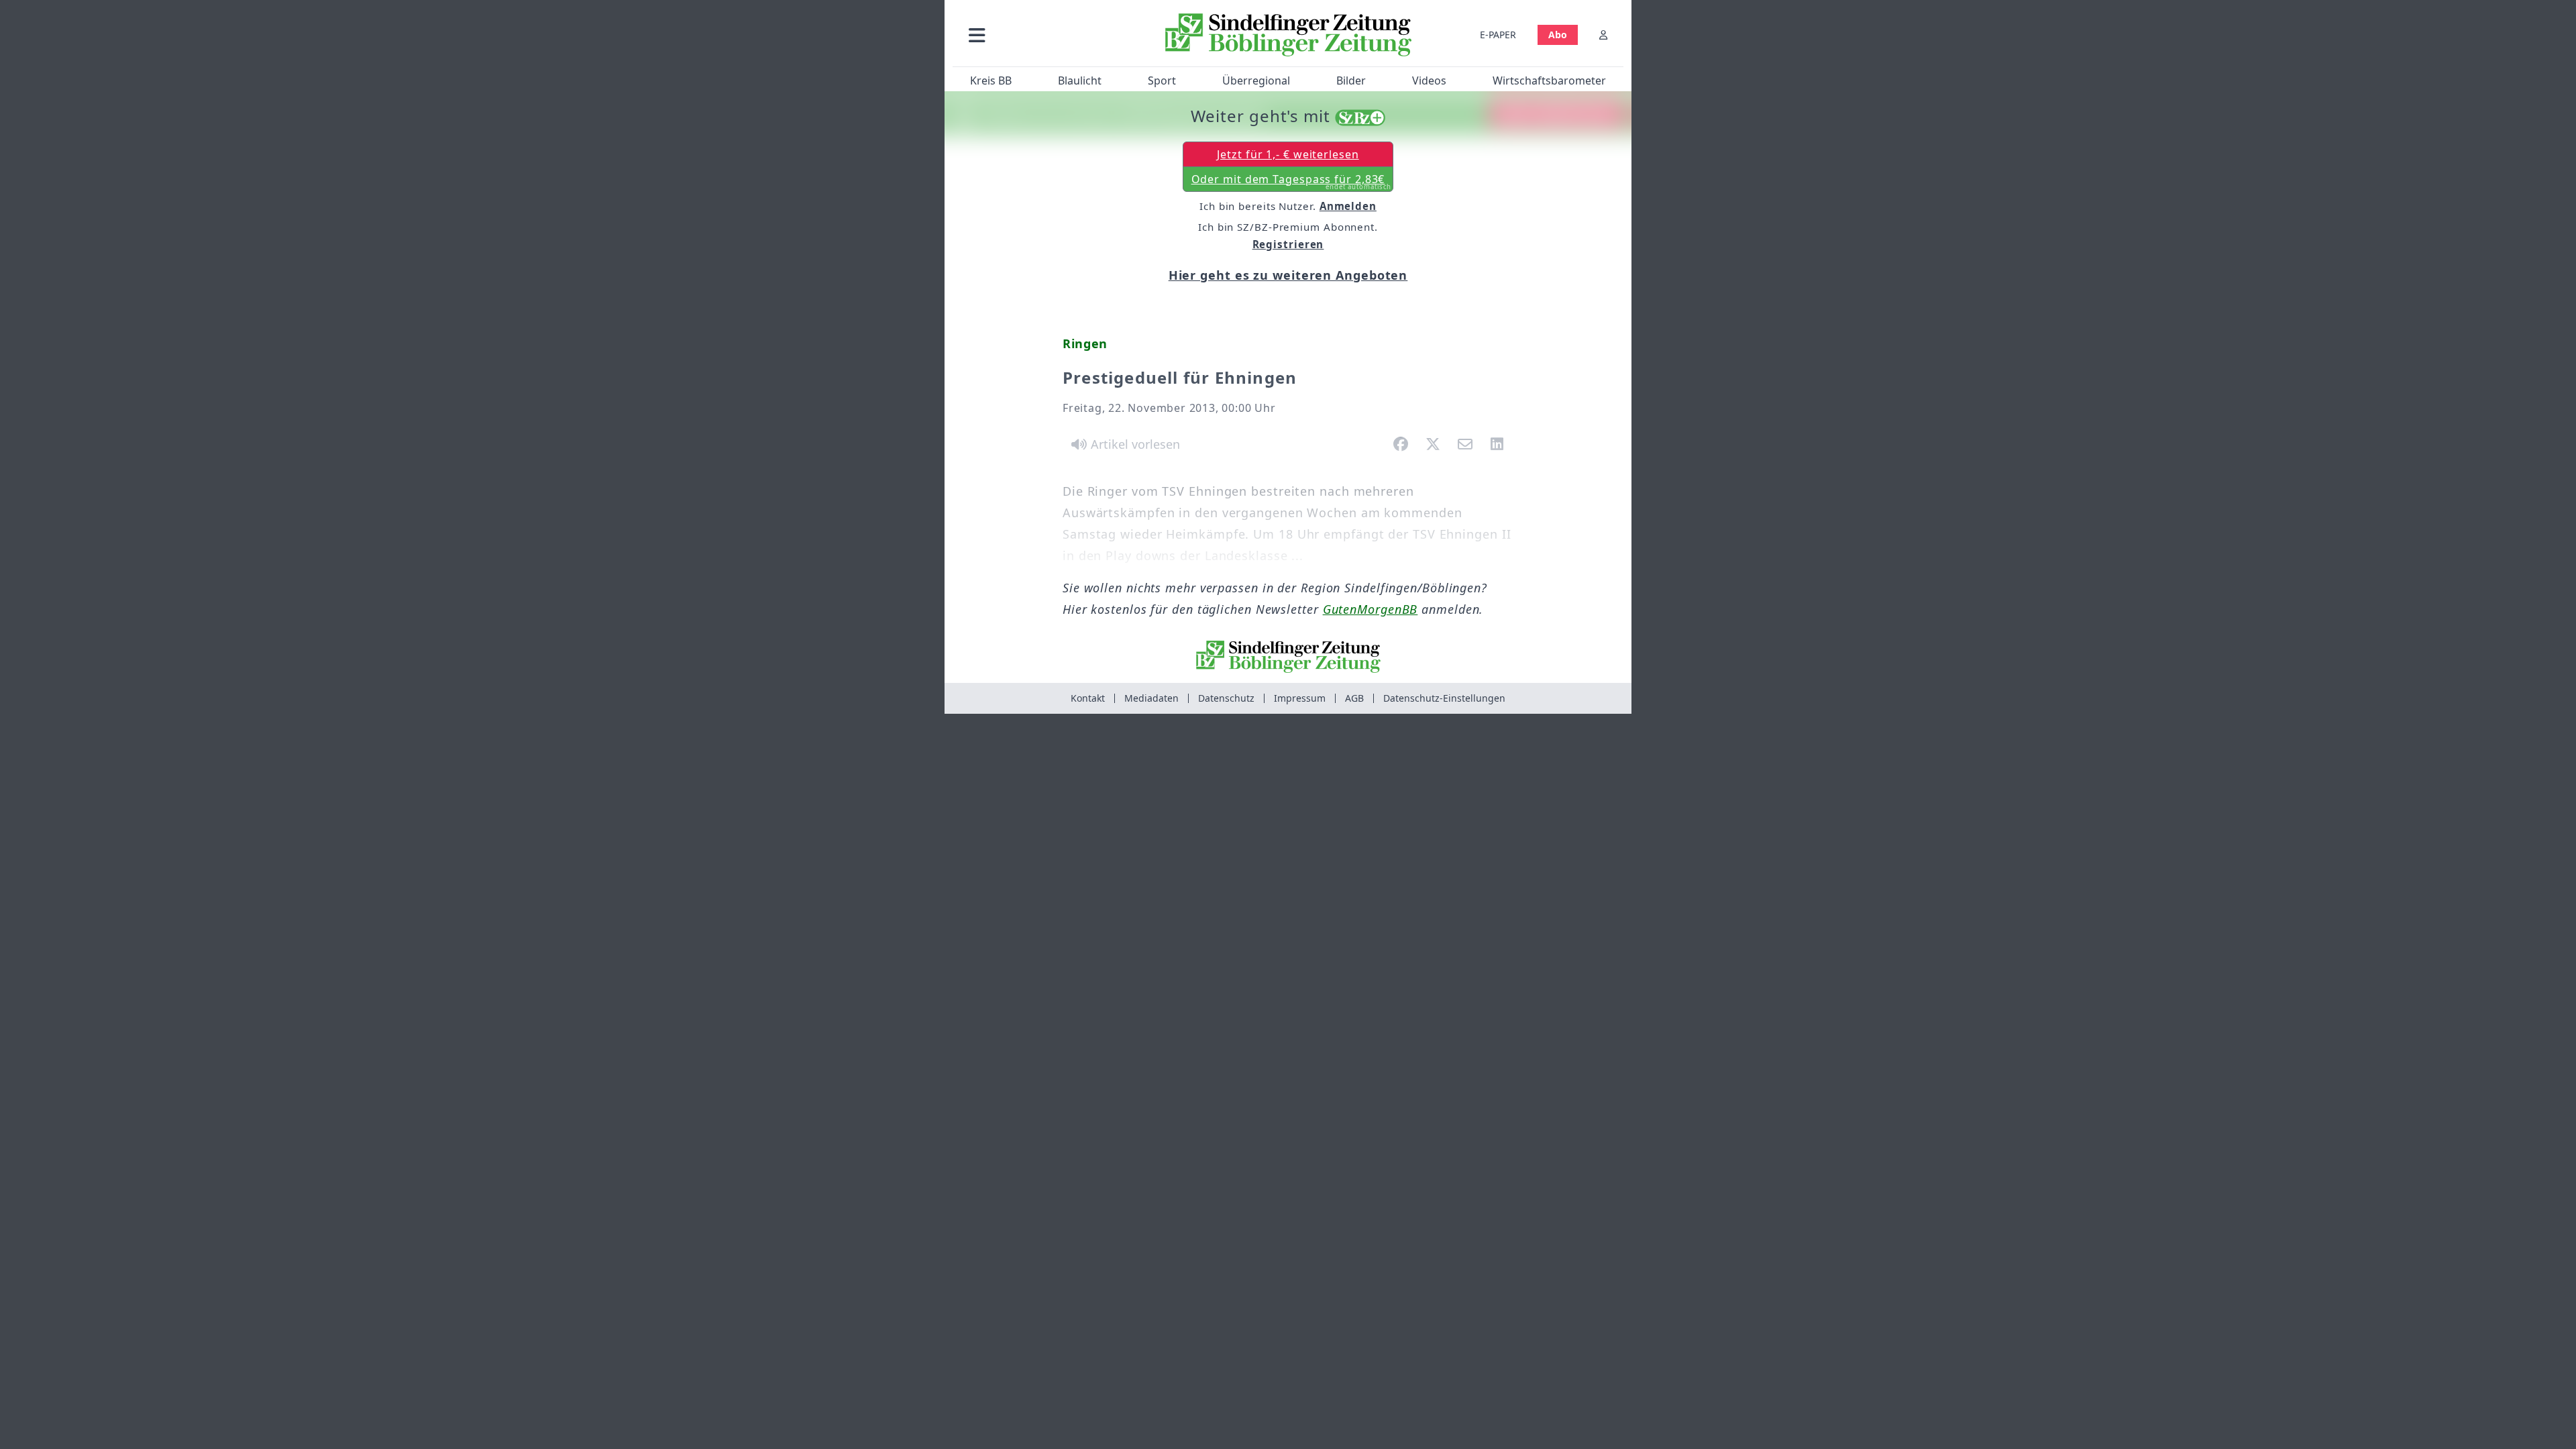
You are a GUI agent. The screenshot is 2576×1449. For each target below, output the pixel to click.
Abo (1558, 35)
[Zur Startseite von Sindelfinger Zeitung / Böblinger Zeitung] (1288, 35)
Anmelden (1348, 206)
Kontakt (1088, 698)
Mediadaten (1151, 698)
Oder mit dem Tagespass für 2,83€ (1292, 182)
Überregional (1256, 80)
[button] (1049, 35)
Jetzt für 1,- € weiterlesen (1288, 154)
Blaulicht (1080, 80)
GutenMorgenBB (1371, 609)
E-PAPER (1498, 35)
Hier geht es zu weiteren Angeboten (1288, 275)
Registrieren (1288, 244)
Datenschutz (1226, 698)
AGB (1354, 698)
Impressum (1300, 698)
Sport (1162, 80)
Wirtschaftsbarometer (1549, 80)
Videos (1429, 80)
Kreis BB (991, 80)
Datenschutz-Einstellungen (1444, 698)
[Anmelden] (1603, 35)
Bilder (1351, 80)
